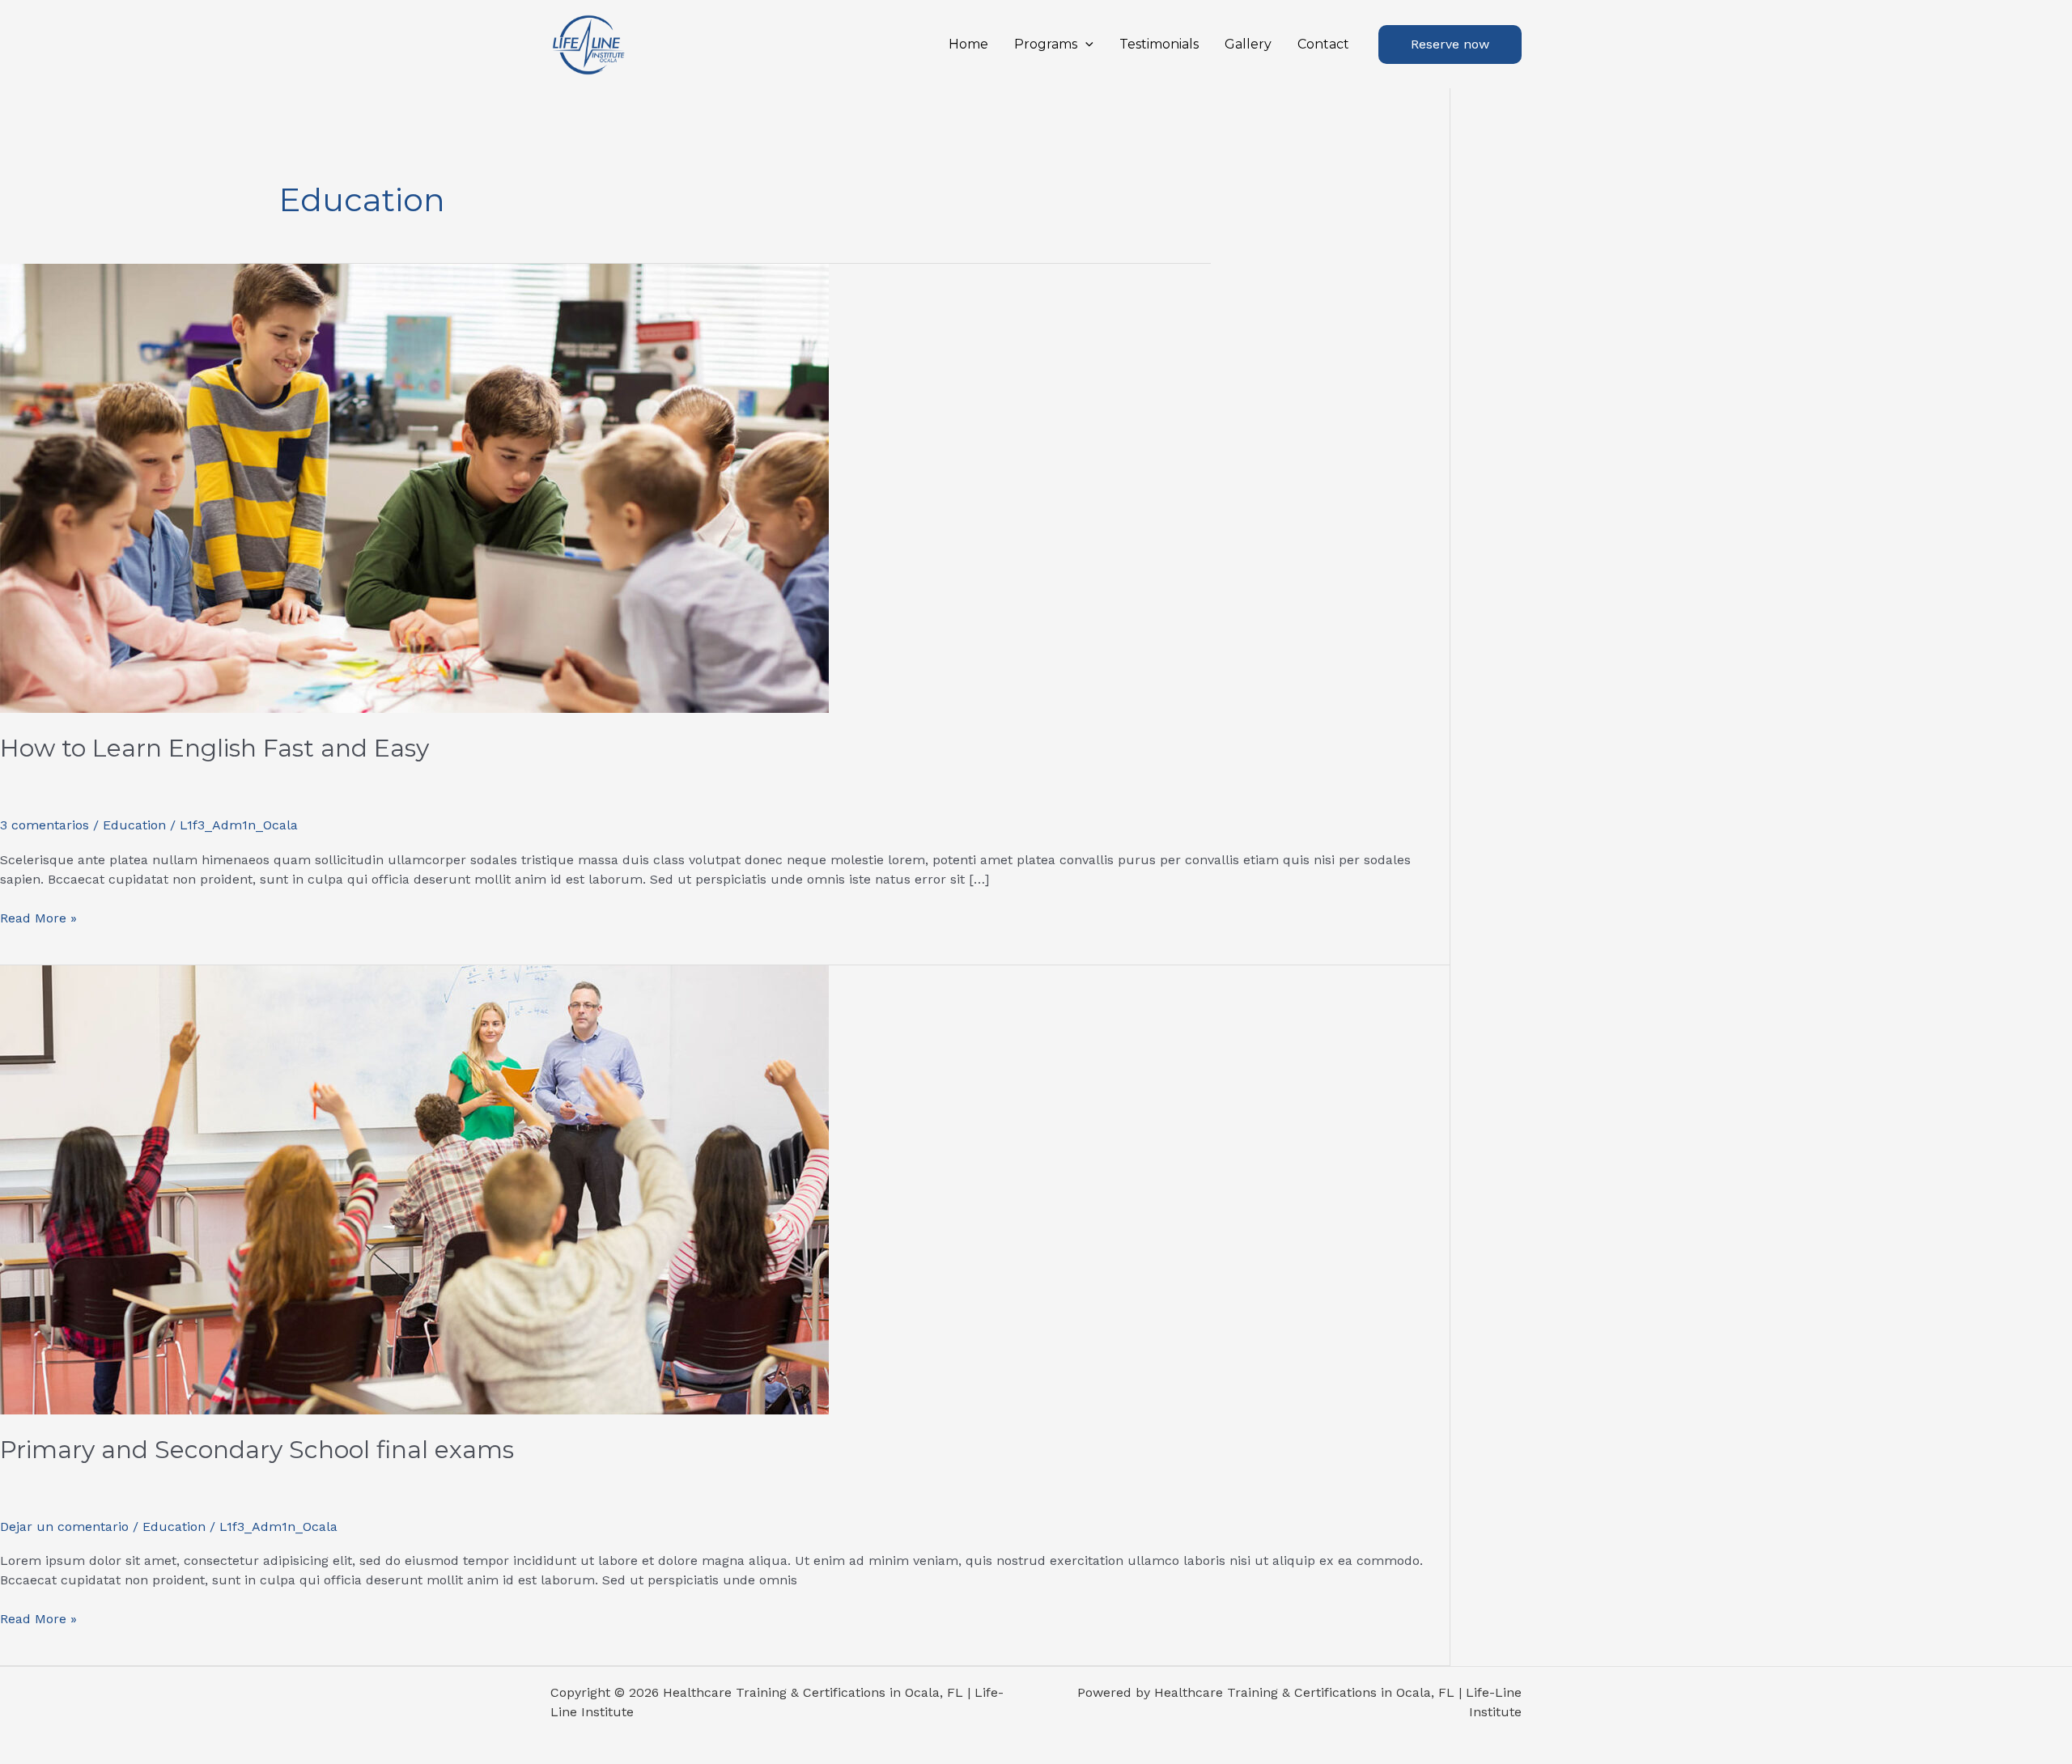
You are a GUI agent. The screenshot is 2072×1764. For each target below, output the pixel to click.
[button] (1450, 45)
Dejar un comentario (64, 1527)
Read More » (38, 917)
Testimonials (1159, 44)
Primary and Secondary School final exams (257, 1450)
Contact (1323, 44)
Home (968, 44)
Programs (1046, 44)
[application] (1085, 45)
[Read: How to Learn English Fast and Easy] (414, 488)
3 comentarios (45, 825)
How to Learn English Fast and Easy (214, 748)
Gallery (1248, 44)
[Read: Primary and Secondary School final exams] (414, 1188)
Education (134, 825)
